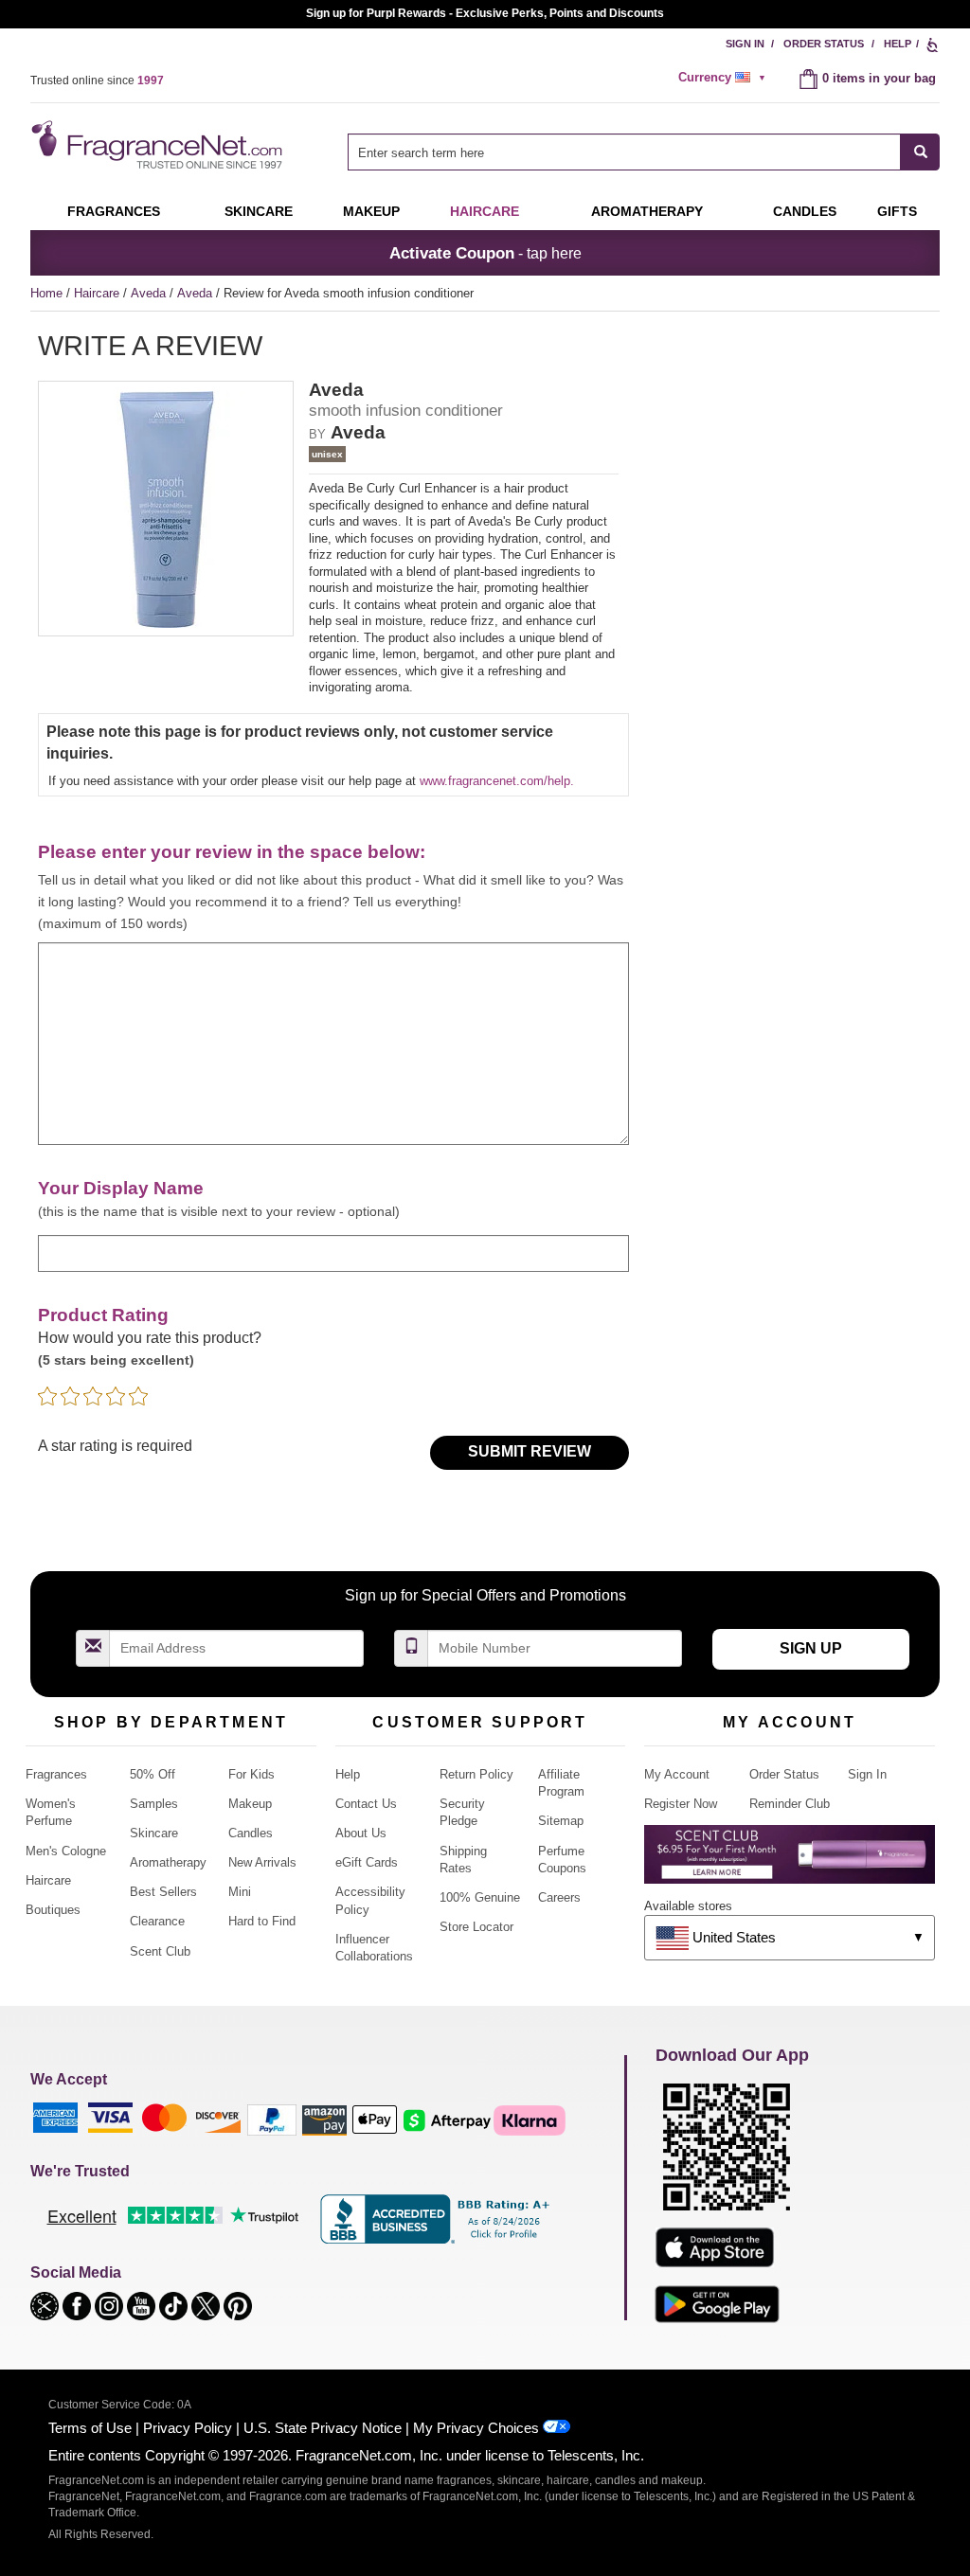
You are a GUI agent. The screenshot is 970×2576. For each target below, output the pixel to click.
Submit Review (530, 1451)
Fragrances (114, 211)
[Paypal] (272, 2119)
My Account (677, 1774)
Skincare (259, 211)
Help (898, 44)
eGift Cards (367, 1862)
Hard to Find (262, 1921)
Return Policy (476, 1774)
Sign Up (811, 1648)
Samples (154, 1804)
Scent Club (160, 1951)
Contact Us (366, 1804)
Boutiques (53, 1910)
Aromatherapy (168, 1862)
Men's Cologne (66, 1851)
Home (46, 293)
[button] (46, 2305)
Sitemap (561, 1821)
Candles (251, 1833)
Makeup (371, 211)
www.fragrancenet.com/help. (497, 781)
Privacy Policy (188, 2428)
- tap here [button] (485, 253)
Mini (240, 1892)
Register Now (681, 1804)
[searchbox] (624, 152)
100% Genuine (480, 1897)
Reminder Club (790, 1804)
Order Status (824, 44)
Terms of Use (90, 2428)
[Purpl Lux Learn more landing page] (790, 1861)
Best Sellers (163, 1892)
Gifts (897, 211)
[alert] (725, 78)
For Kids (251, 1774)
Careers (559, 1897)
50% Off (153, 1774)
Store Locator (476, 1927)
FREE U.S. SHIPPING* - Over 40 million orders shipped (485, 13)
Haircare (485, 211)
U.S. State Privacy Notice (323, 2428)
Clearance (157, 1921)
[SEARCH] (920, 152)
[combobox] (644, 152)
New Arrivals (262, 1862)
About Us (361, 1833)
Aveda (150, 293)
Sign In (745, 44)
